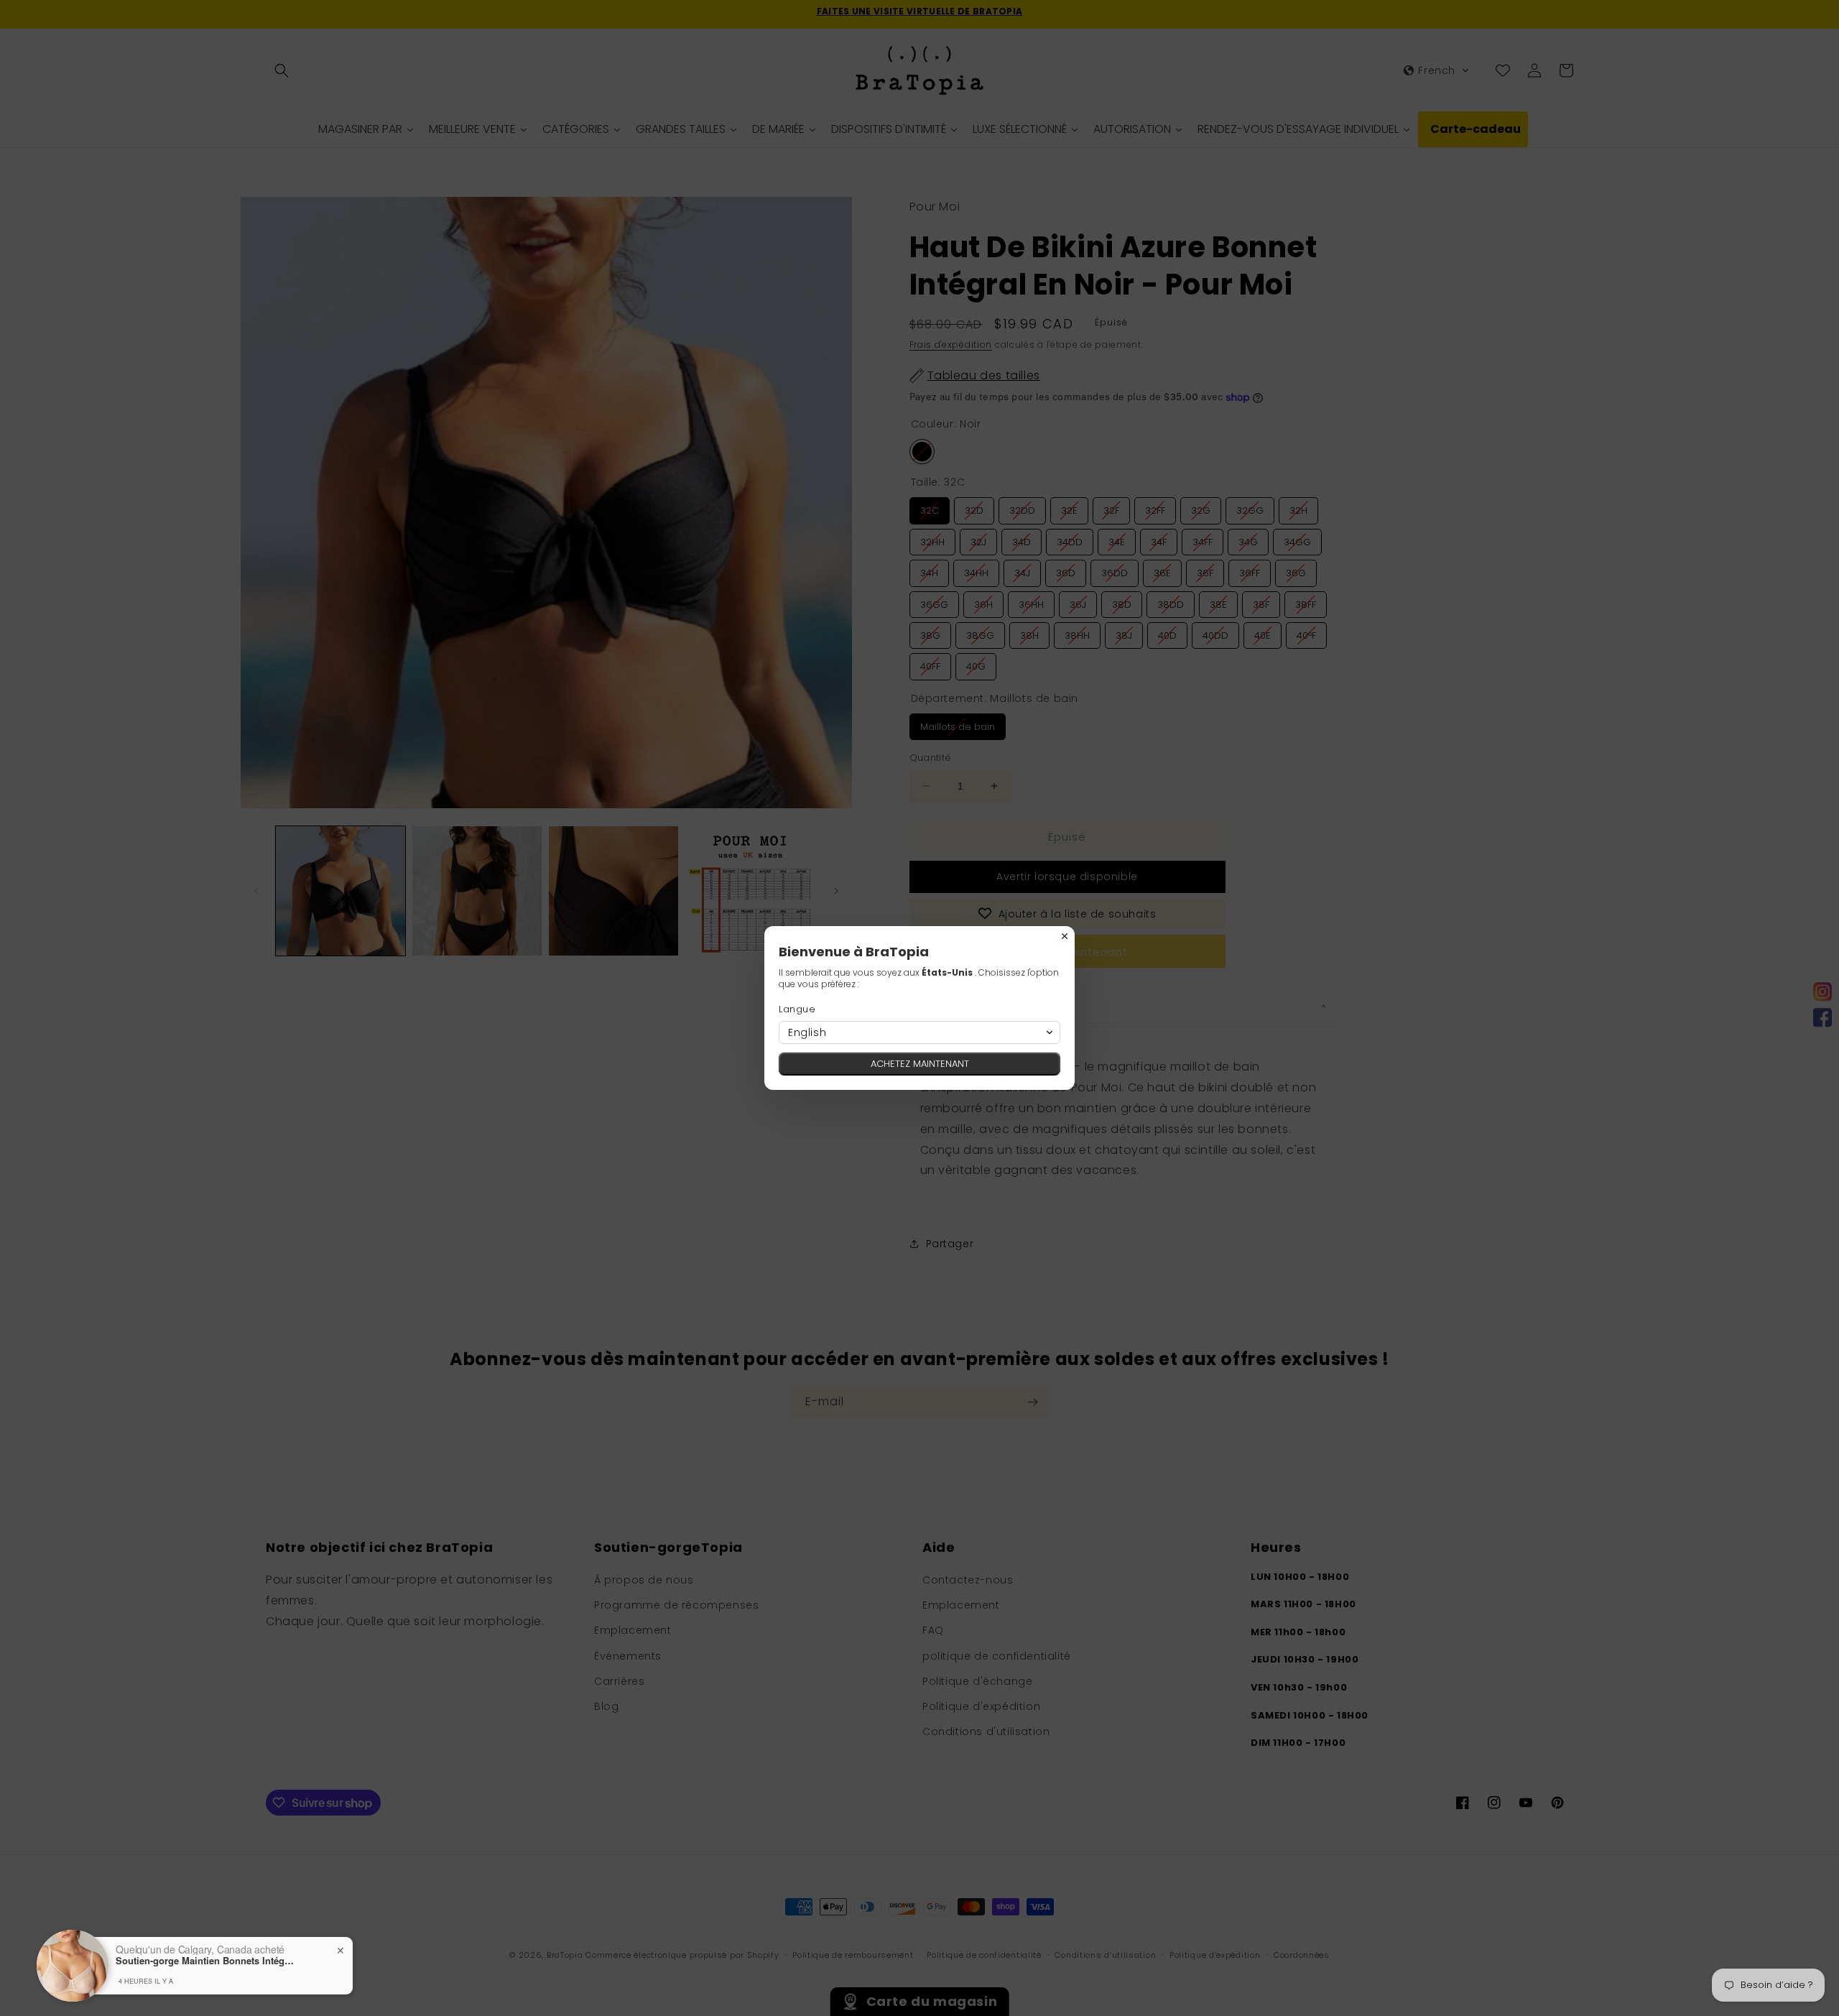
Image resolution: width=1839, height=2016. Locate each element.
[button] (919, 1032)
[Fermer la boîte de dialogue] (1065, 936)
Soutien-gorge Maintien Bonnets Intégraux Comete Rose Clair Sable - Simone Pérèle (205, 1961)
